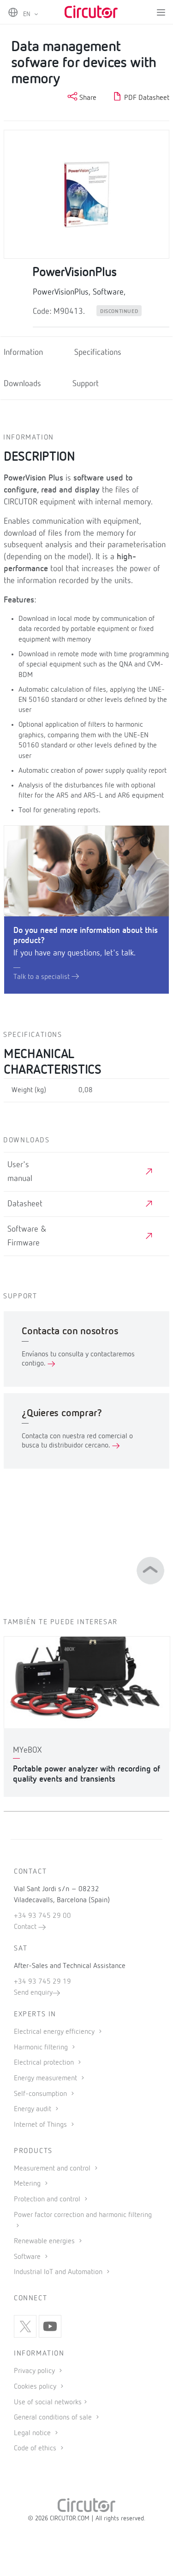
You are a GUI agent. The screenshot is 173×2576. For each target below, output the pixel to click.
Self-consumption (41, 2094)
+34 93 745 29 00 (42, 1916)
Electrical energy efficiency (55, 2032)
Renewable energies (45, 2241)
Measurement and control (53, 2169)
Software (28, 2257)
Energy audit (33, 2109)
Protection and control (48, 2200)
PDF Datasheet (146, 98)
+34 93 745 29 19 (42, 1982)
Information (23, 353)
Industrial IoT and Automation (59, 2272)
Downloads (22, 384)
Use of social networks (48, 2402)
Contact (26, 1927)
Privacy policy (35, 2371)
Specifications (98, 353)
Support (86, 384)
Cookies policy (36, 2387)
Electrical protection (45, 2063)
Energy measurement (46, 2078)
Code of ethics (35, 2449)
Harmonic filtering (42, 2048)
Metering (28, 2184)
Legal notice (32, 2433)
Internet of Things (41, 2125)
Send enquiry (33, 1993)
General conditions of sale (54, 2418)
